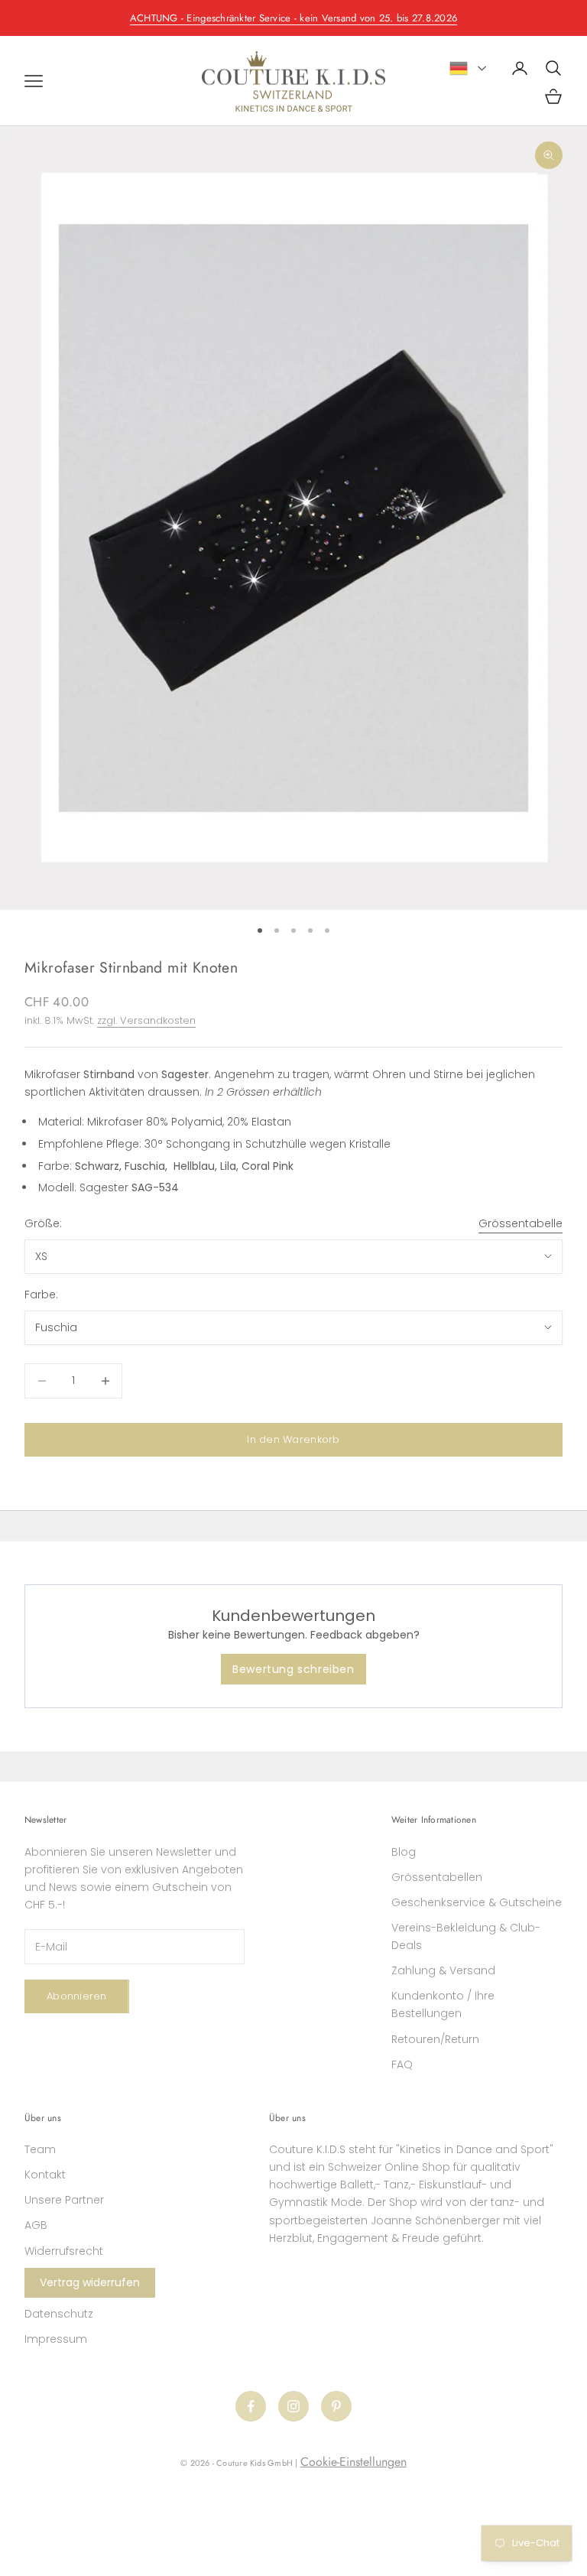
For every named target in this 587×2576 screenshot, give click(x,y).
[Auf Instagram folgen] (293, 2406)
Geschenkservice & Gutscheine (477, 1902)
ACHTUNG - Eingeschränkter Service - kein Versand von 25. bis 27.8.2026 (293, 18)
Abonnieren (77, 1996)
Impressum (56, 2339)
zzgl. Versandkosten (146, 1020)
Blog (404, 1852)
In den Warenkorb (293, 1439)
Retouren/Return (435, 2039)
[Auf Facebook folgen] (251, 2406)
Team (40, 2149)
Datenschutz (59, 2314)
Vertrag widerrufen (90, 2282)
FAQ (402, 2064)
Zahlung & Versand (443, 1970)
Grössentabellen (437, 1877)
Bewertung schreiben (293, 1669)
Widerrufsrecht (64, 2251)
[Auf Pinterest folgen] (336, 2406)
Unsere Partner (64, 2200)
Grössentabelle (521, 1223)
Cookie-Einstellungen (353, 2462)
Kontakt (45, 2175)
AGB (36, 2225)
